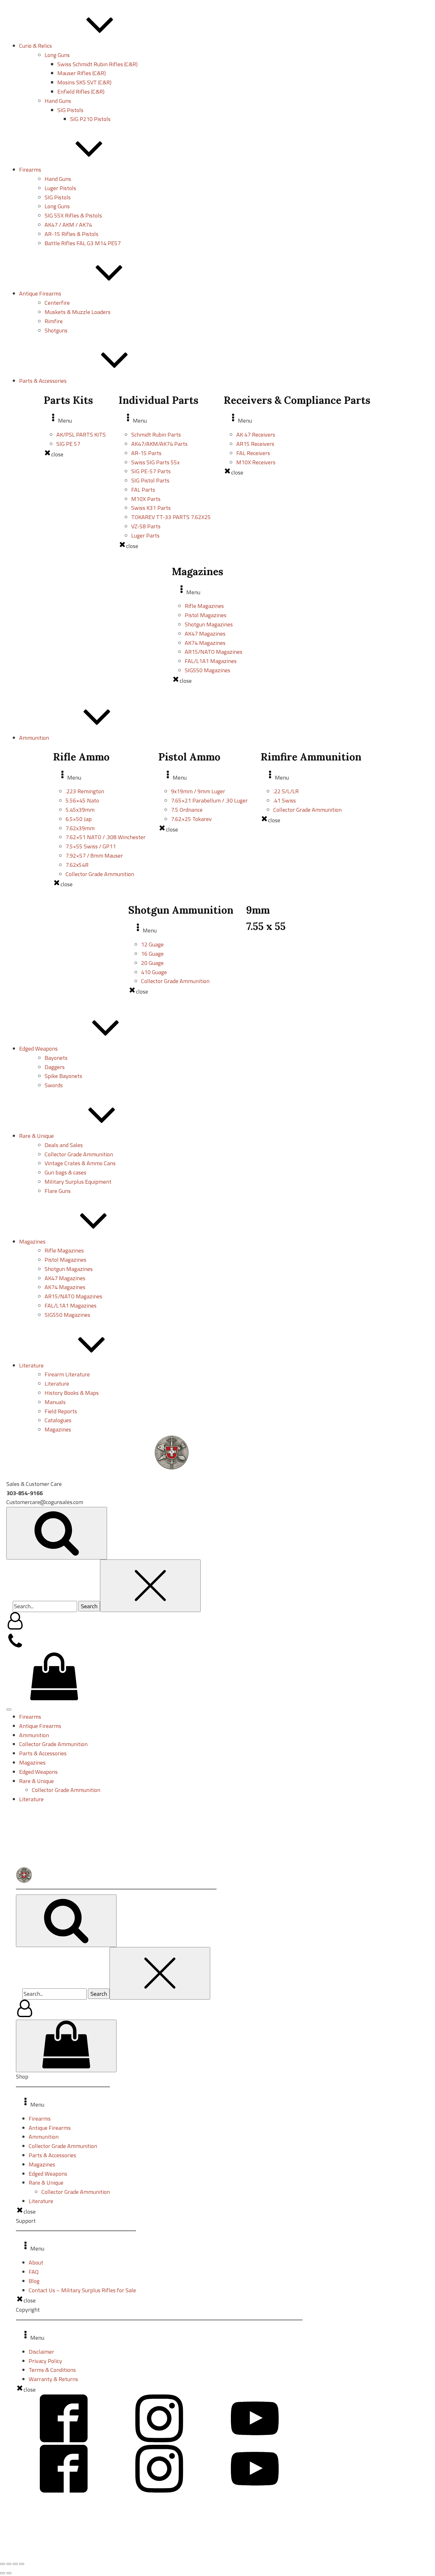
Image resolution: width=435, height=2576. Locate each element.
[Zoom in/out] (3, 2564)
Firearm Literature (67, 1374)
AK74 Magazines (205, 643)
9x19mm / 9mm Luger (198, 791)
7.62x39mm (80, 828)
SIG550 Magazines (207, 670)
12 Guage (152, 944)
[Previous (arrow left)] (3, 2573)
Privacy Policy (45, 2361)
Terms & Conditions (52, 2370)
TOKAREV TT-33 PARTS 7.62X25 (171, 517)
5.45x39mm (80, 810)
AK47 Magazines (205, 634)
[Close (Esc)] (22, 2564)
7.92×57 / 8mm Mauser (94, 856)
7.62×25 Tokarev (191, 819)
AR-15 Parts (146, 453)
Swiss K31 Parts (151, 508)
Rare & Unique (36, 1781)
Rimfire (54, 321)
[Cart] (66, 2046)
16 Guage (152, 954)
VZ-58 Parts (146, 526)
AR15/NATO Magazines (214, 652)
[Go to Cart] (54, 1678)
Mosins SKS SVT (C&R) (84, 82)
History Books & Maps (72, 1393)
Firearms (30, 1717)
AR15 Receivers (255, 444)
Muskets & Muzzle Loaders (78, 312)
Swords (54, 1085)
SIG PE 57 (68, 444)
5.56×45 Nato (82, 800)
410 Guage (154, 972)
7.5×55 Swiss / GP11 (91, 846)
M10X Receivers (256, 462)
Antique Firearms (40, 1726)
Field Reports (61, 1411)
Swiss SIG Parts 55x (155, 462)
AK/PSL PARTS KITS (81, 435)
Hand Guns (58, 101)
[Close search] (150, 1586)
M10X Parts (146, 499)
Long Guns (57, 55)
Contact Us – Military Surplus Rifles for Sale (82, 2290)
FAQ (34, 2272)
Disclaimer (41, 2352)
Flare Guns (58, 1191)
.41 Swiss (285, 800)
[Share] (15, 2564)
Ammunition (34, 1735)
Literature (57, 1384)
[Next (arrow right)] (9, 2573)
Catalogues (58, 1420)
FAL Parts (143, 490)
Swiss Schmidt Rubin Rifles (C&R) (97, 64)
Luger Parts (145, 535)
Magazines (58, 1429)
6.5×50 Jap (79, 819)
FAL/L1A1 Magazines (211, 661)
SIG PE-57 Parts (151, 471)
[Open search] (57, 1533)
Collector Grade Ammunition (100, 874)
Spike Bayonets (63, 1076)
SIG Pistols (70, 110)
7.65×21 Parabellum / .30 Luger (209, 800)
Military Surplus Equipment (78, 1182)
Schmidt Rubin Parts (156, 435)
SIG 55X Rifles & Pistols (73, 215)
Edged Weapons (38, 1772)
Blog (34, 2281)
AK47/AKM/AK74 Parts (159, 444)
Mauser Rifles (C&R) (82, 73)
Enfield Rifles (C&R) (81, 92)
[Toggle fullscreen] (9, 2564)
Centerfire (57, 303)
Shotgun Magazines (209, 624)
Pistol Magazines (206, 615)
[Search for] (46, 1606)
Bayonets (56, 1058)
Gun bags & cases (65, 1172)
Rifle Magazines (204, 606)
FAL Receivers (253, 453)
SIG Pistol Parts (150, 480)
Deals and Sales (64, 1145)
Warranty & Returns (53, 2379)
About (36, 2262)
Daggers (55, 1067)
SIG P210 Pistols (90, 119)
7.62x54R (77, 865)
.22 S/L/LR (286, 791)
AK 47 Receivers (256, 435)
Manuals (55, 1402)
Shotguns (56, 330)
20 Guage (152, 963)
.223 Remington (85, 791)
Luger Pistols (60, 188)
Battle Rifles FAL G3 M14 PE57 (83, 243)
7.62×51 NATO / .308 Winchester (106, 837)
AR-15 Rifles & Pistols (71, 234)
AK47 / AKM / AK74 (68, 225)
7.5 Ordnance (187, 810)
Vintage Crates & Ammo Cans (80, 1163)
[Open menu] (9, 1709)
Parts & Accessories (43, 1753)
